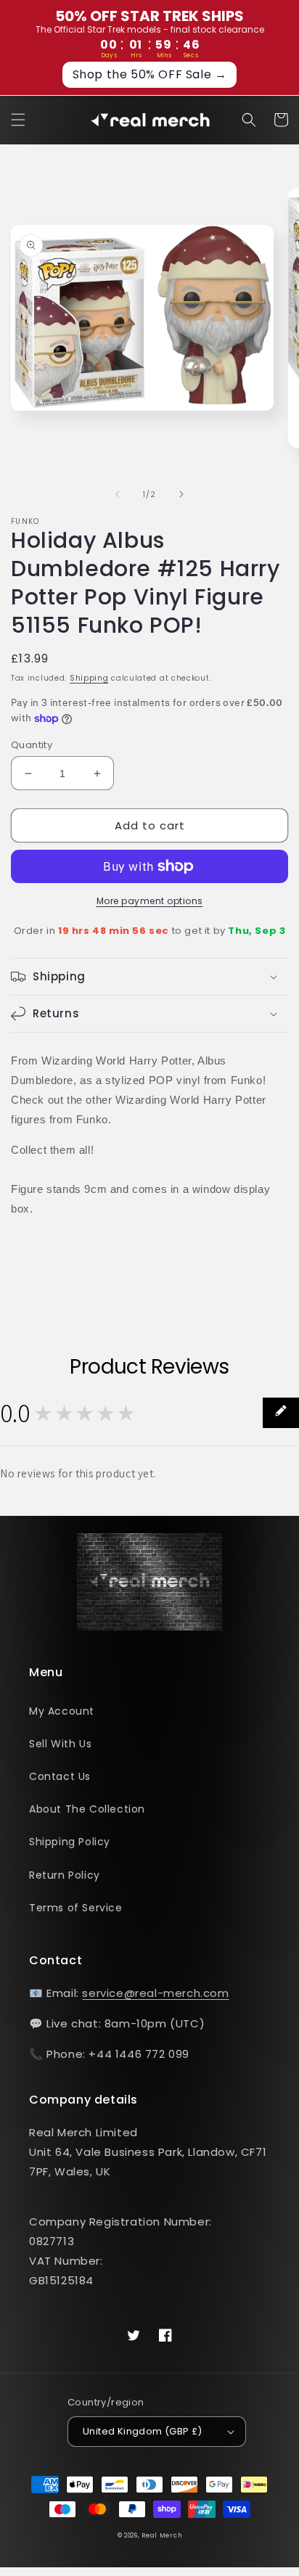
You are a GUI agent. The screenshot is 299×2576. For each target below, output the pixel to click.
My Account (62, 1711)
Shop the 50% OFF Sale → (150, 74)
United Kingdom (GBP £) (143, 2431)
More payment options (150, 901)
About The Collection (87, 1809)
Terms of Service (76, 1908)
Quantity (32, 745)
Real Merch (161, 2535)
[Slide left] (118, 494)
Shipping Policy (70, 1842)
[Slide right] (181, 494)
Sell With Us (60, 1744)
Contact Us (60, 1776)
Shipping (89, 678)
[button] (18, 120)
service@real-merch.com (155, 1993)
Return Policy (65, 1875)
